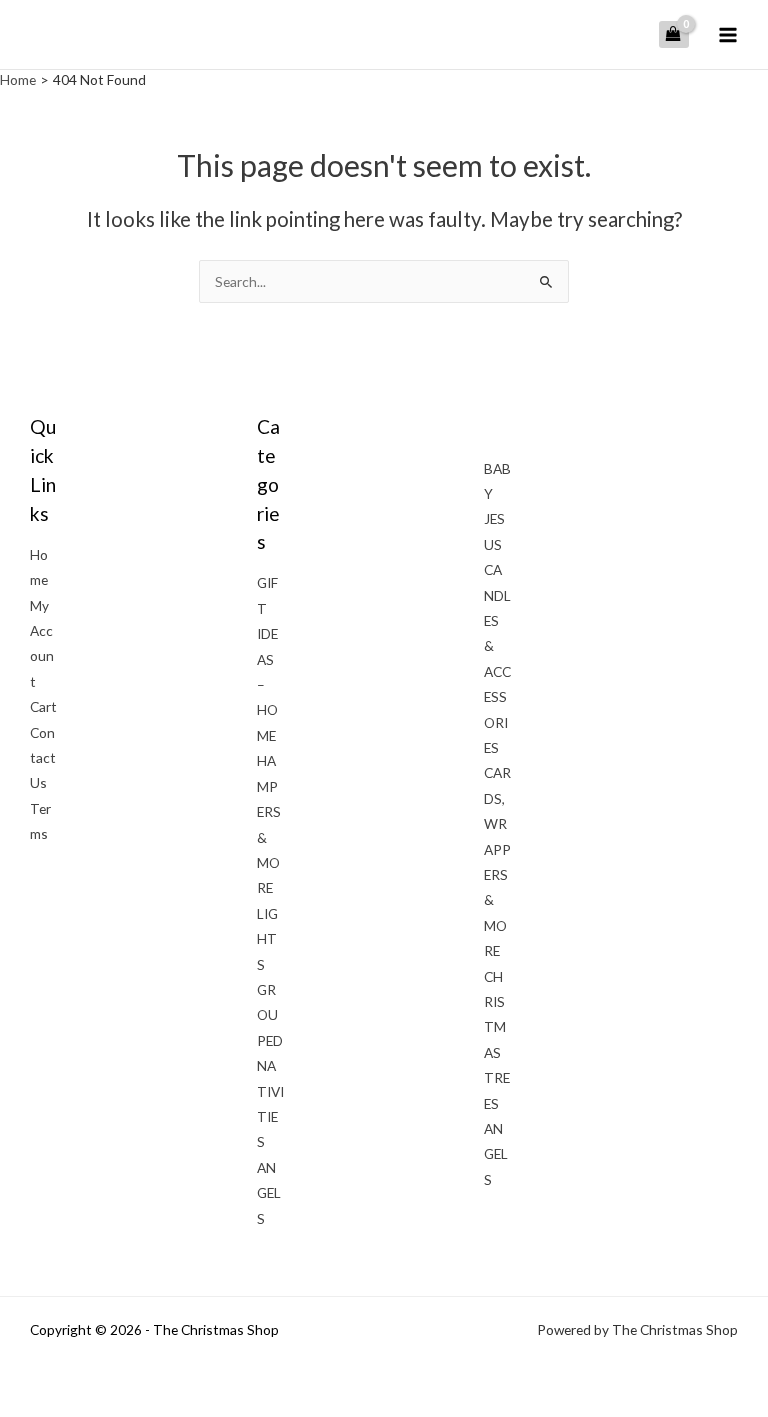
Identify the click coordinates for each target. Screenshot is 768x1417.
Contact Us (43, 758)
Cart (43, 706)
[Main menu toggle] (728, 34)
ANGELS (269, 1193)
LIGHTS (267, 939)
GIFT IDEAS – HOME (267, 658)
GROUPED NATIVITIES (270, 1065)
